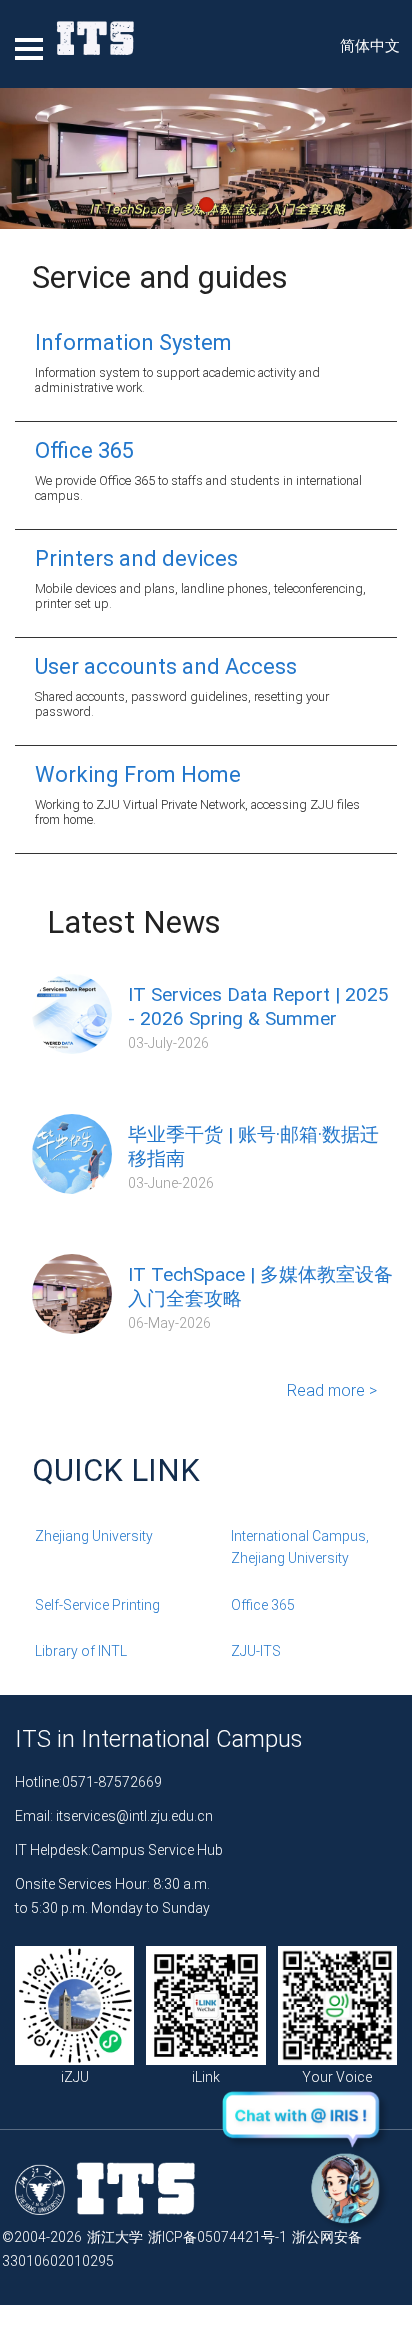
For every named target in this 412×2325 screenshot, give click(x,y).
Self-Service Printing (97, 1605)
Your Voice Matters (337, 2089)
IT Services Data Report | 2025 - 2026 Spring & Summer (258, 1006)
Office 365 (263, 1605)
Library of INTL (81, 1651)
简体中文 (370, 46)
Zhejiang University (94, 1536)
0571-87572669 (112, 1782)
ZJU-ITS (256, 1651)
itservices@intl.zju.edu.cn (134, 1816)
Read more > (332, 1390)
